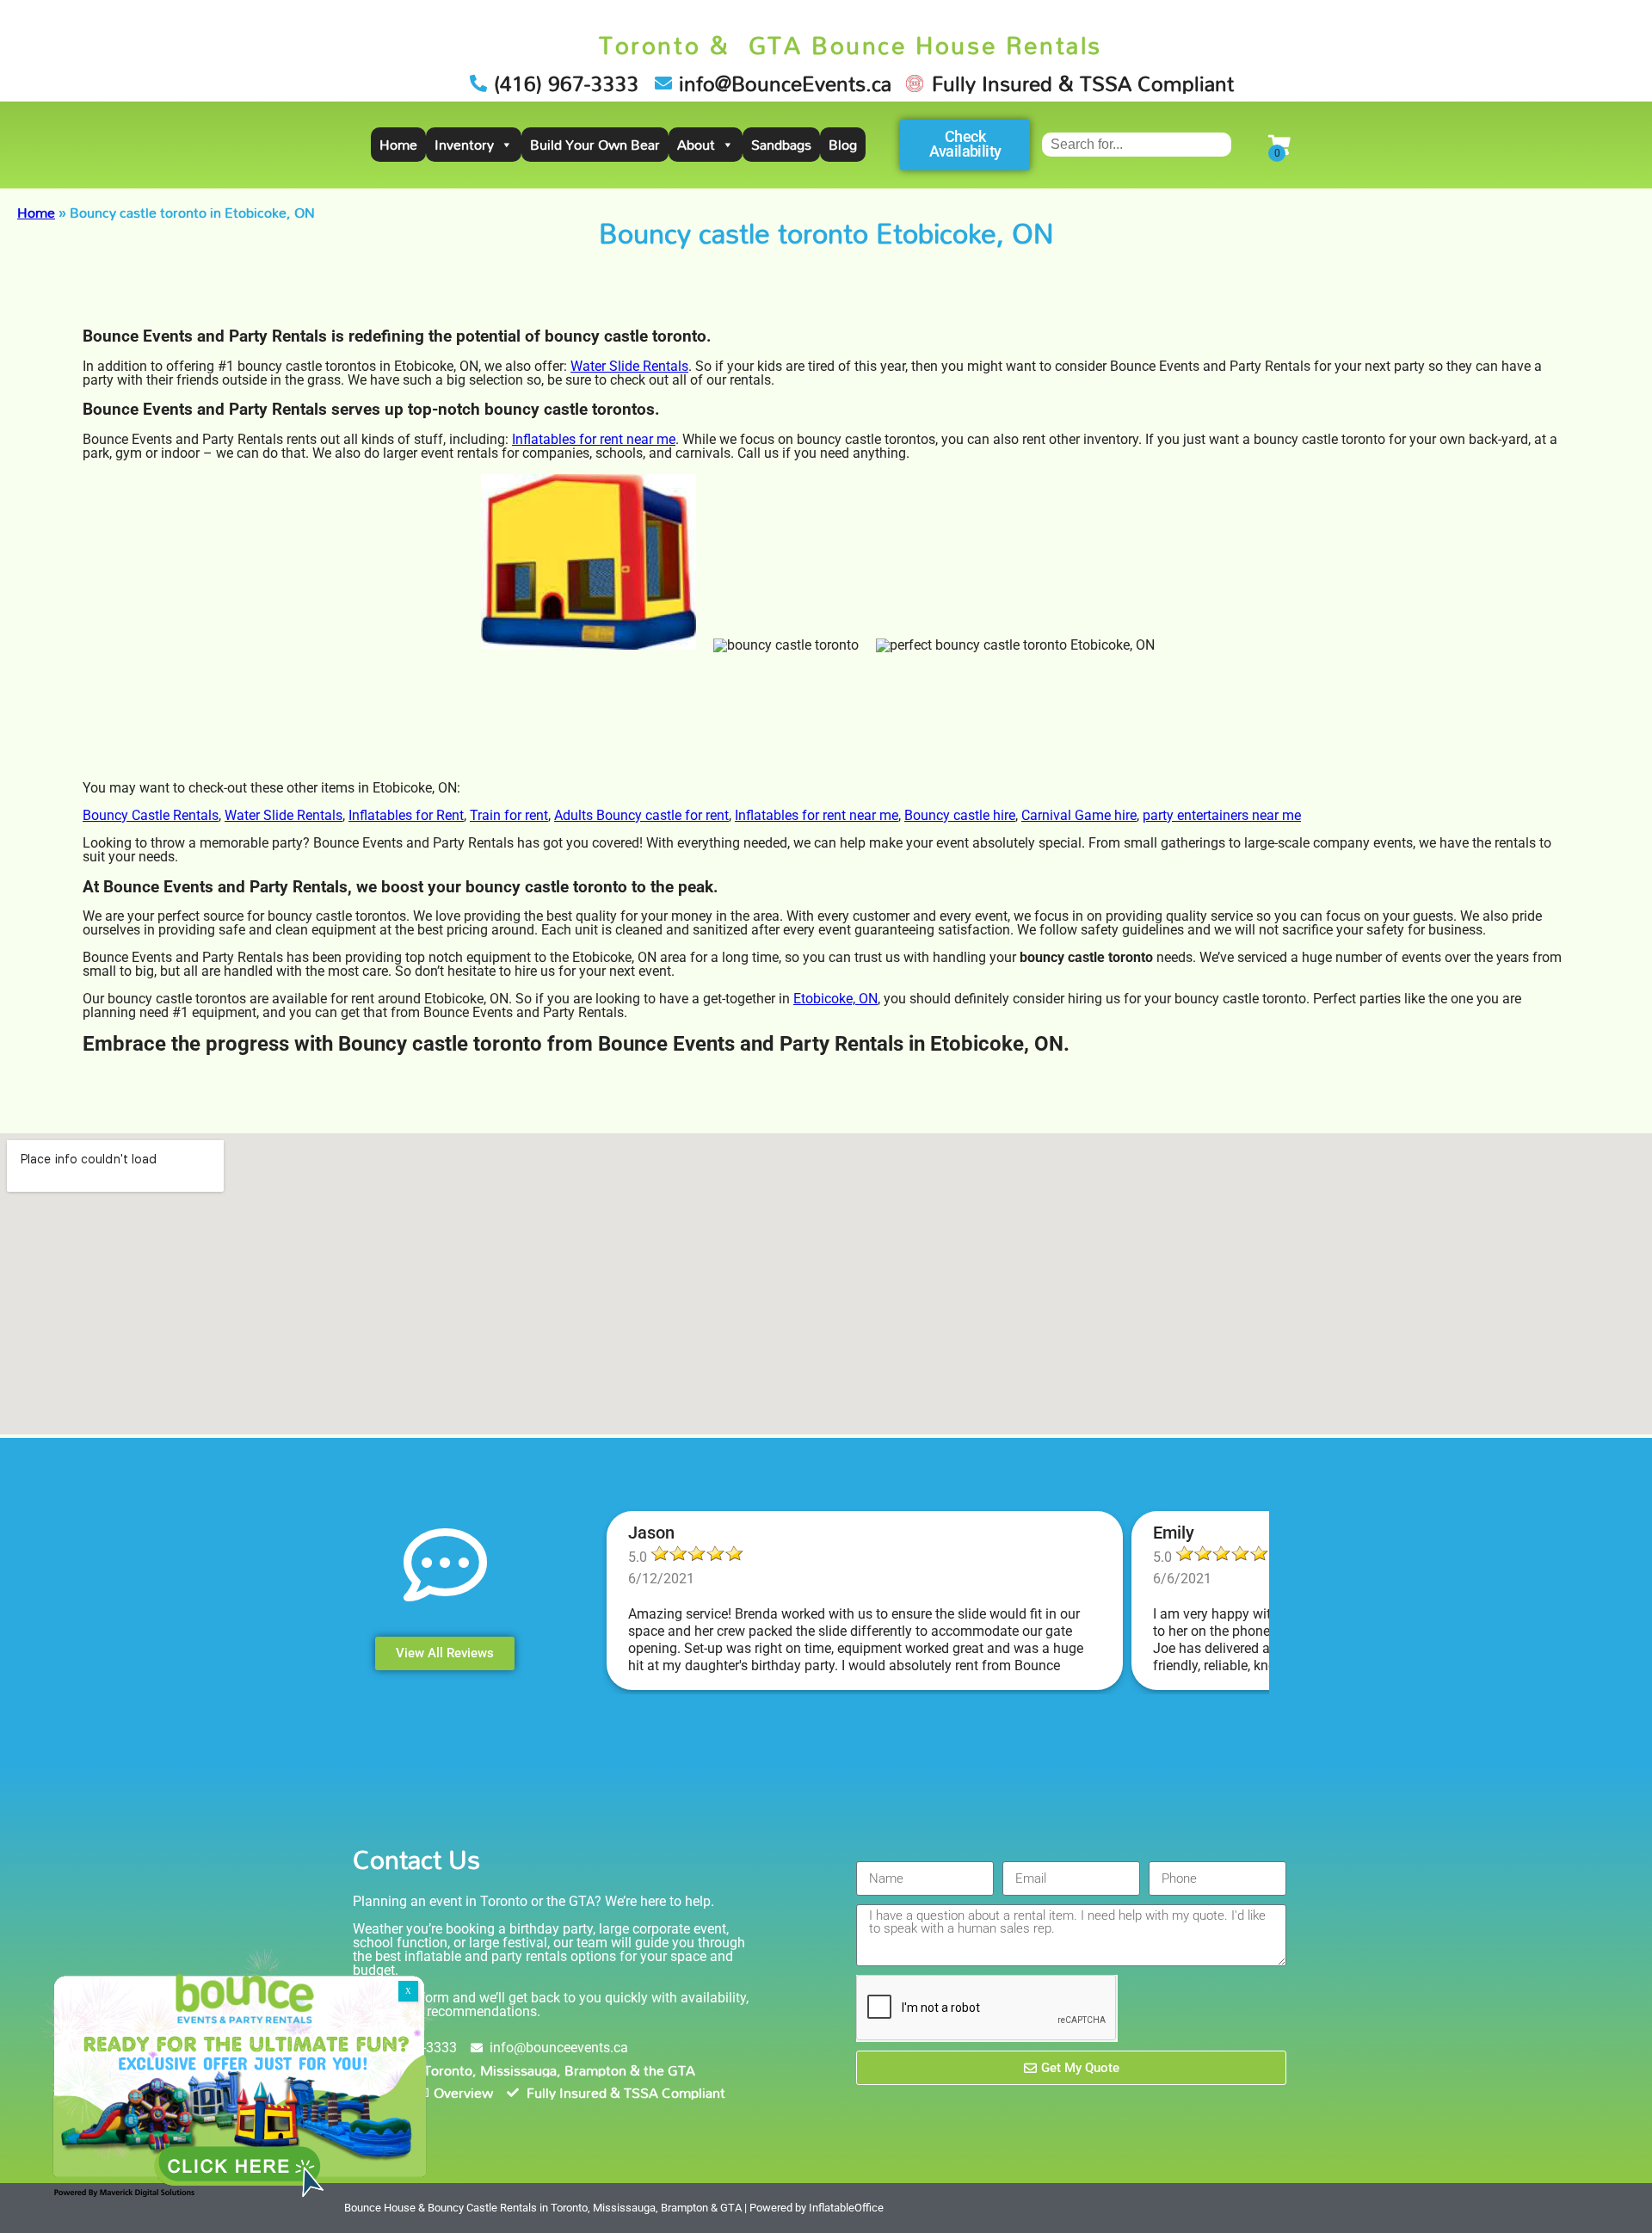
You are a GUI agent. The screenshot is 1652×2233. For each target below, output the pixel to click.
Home (398, 145)
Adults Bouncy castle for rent (641, 815)
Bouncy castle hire (960, 815)
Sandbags (781, 145)
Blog (843, 145)
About (696, 145)
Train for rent (509, 815)
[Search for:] (1137, 144)
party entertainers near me (1222, 815)
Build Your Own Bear (595, 145)
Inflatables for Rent (406, 815)
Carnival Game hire (1079, 815)
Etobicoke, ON (835, 999)
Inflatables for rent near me (594, 439)
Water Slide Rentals (629, 366)
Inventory (464, 145)
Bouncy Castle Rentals (151, 815)
